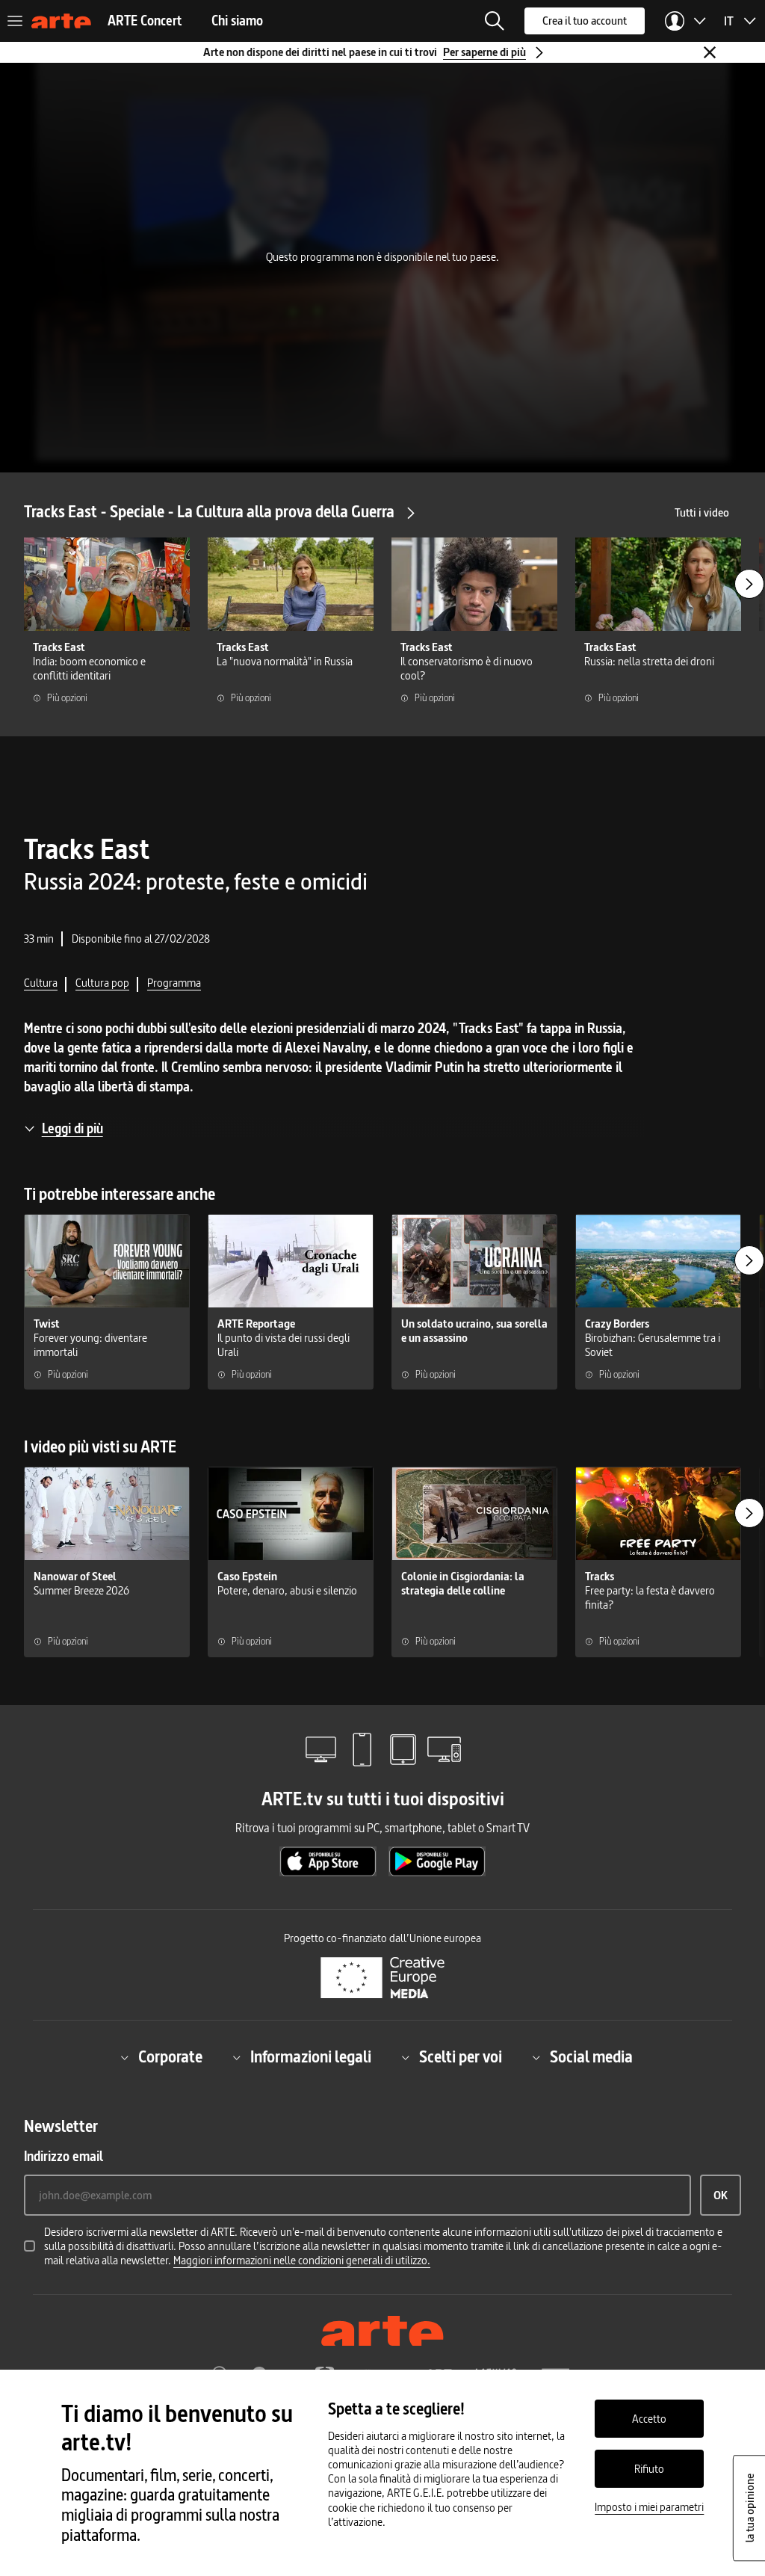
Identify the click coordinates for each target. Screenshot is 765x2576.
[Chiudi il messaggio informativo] (710, 52)
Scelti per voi (461, 2058)
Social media (591, 2058)
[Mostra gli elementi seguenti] (749, 584)
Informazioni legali (311, 2058)
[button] (495, 21)
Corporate (170, 2058)
